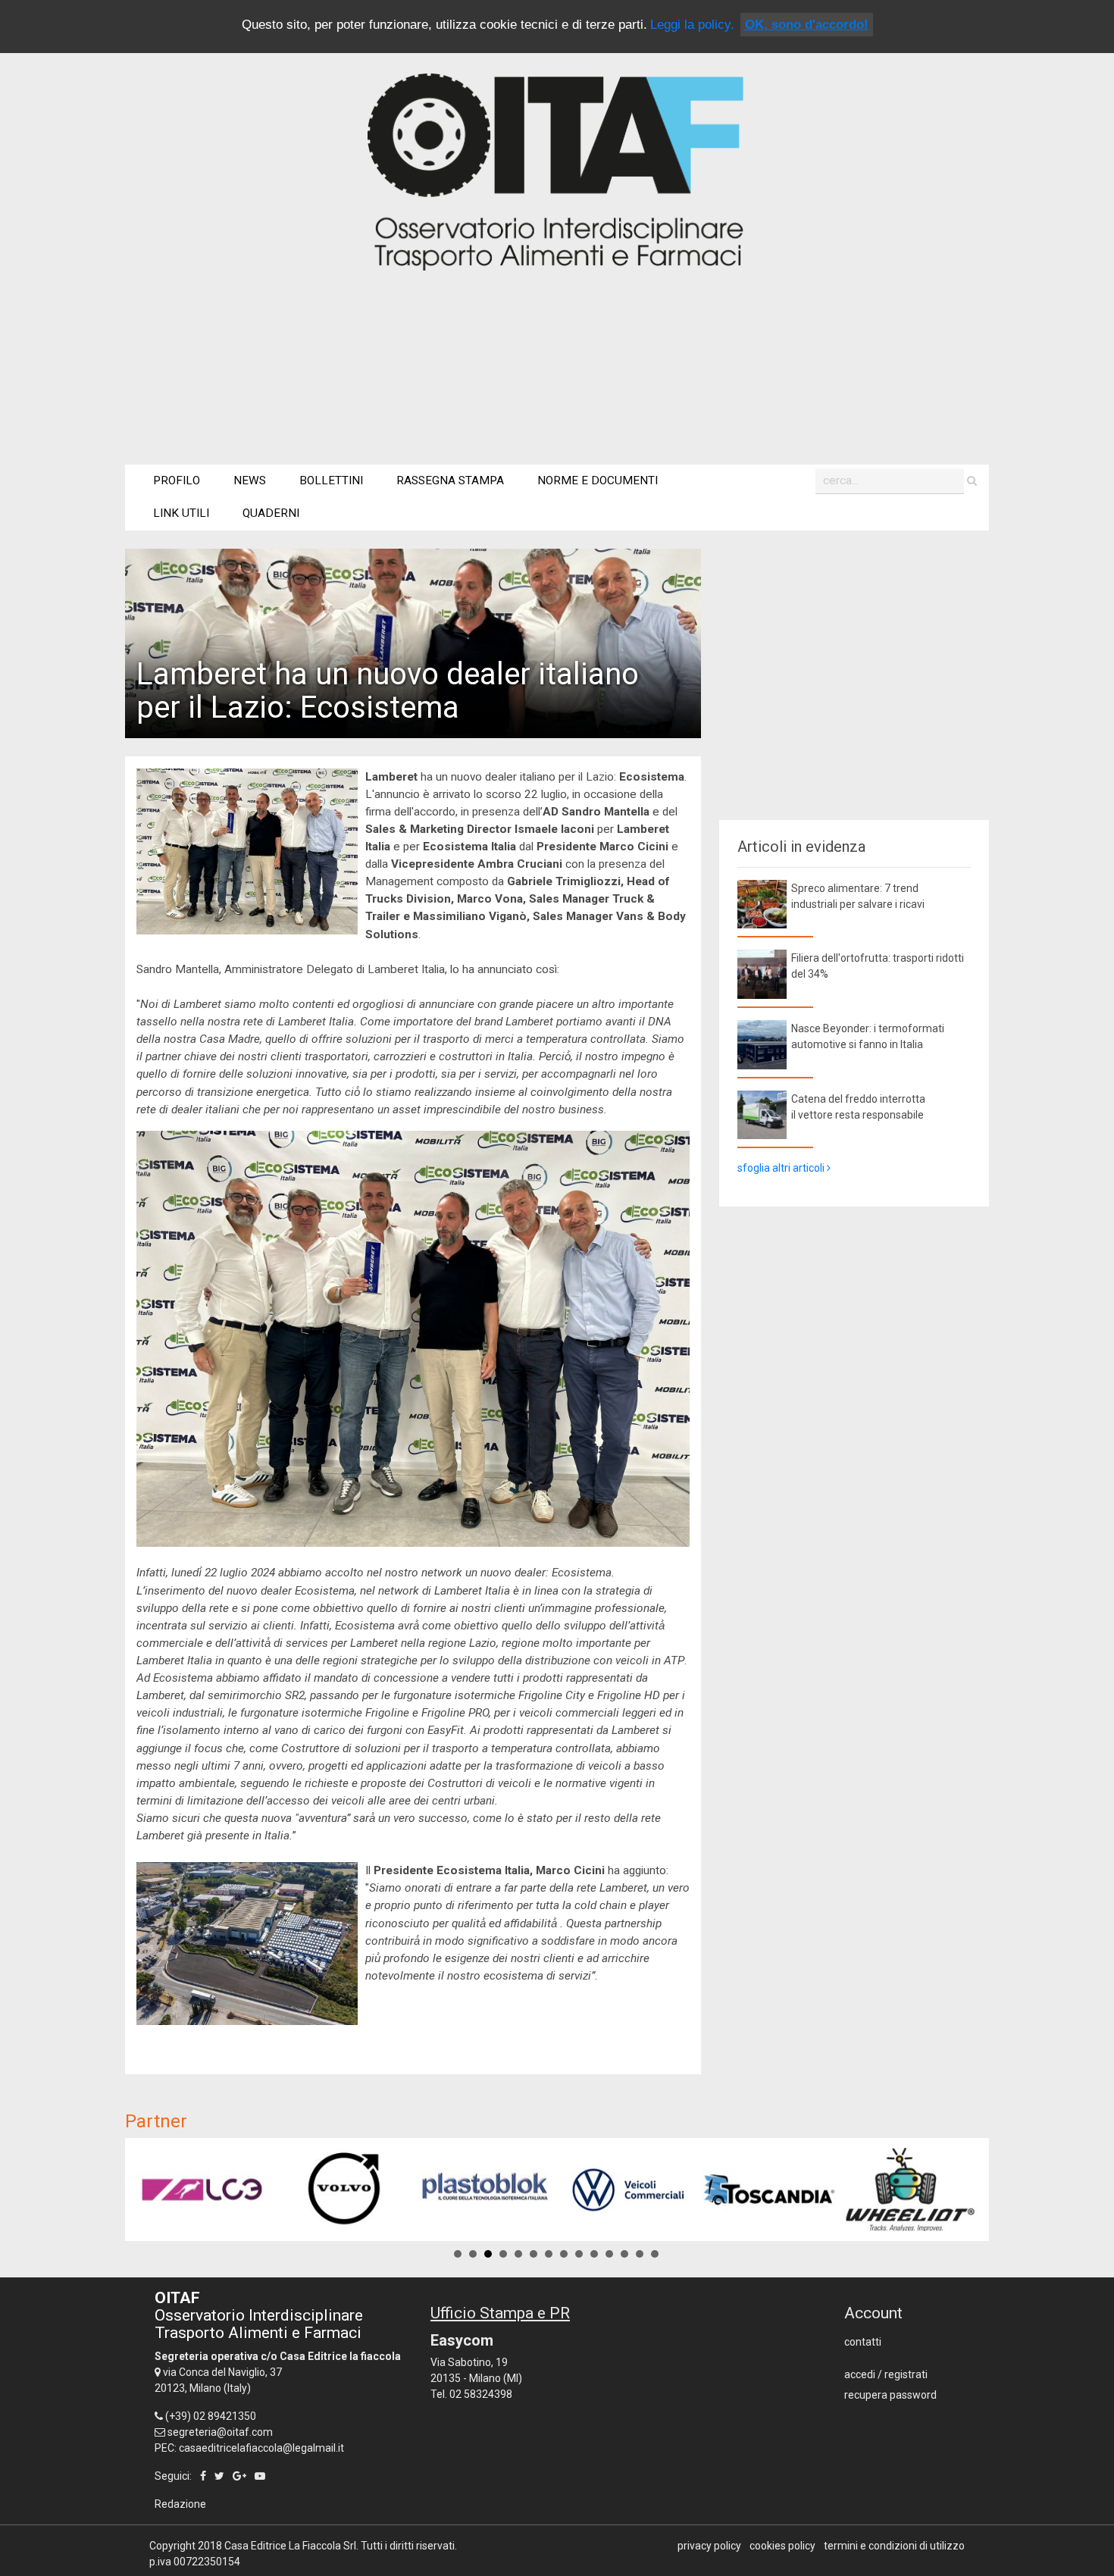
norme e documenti (598, 480)
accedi (860, 2374)
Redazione (180, 2504)
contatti (863, 2342)
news (250, 480)
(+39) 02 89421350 (211, 2416)
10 (594, 2254)
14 (655, 2254)
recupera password (890, 2395)
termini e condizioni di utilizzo (894, 2546)
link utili (181, 513)
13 (640, 2254)
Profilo (177, 480)
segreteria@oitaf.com (220, 2432)
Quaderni (271, 513)
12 (624, 2254)
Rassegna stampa (450, 480)
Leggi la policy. (692, 25)
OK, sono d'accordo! (807, 25)
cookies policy (782, 2546)
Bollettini (331, 480)
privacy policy (709, 2546)
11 (609, 2254)
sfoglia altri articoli (782, 1168)
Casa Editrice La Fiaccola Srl (290, 2546)
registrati (906, 2374)
